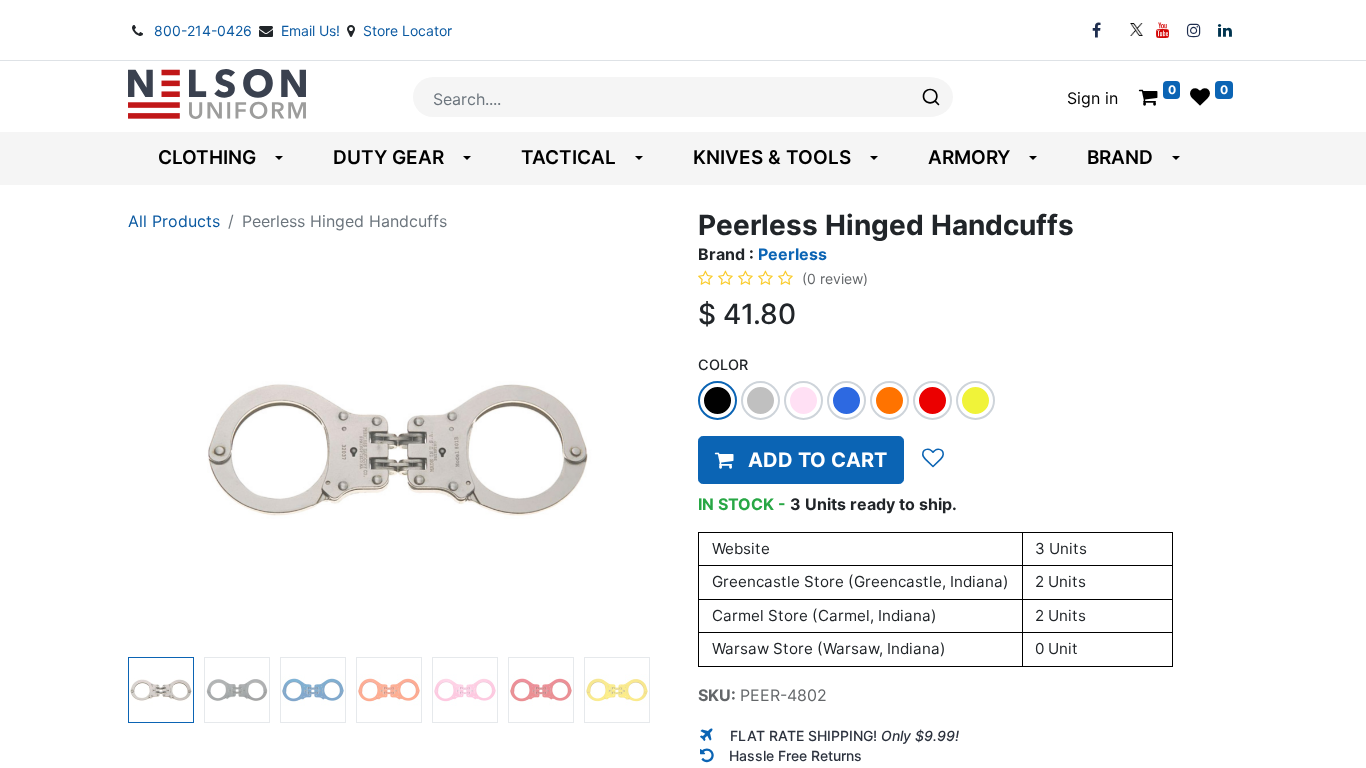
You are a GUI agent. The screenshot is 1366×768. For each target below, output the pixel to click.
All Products (174, 221)
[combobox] (683, 97)
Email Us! (312, 30)
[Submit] (929, 97)
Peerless (792, 254)
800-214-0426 (205, 30)
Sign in (1092, 98)
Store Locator (407, 30)
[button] (168, 449)
